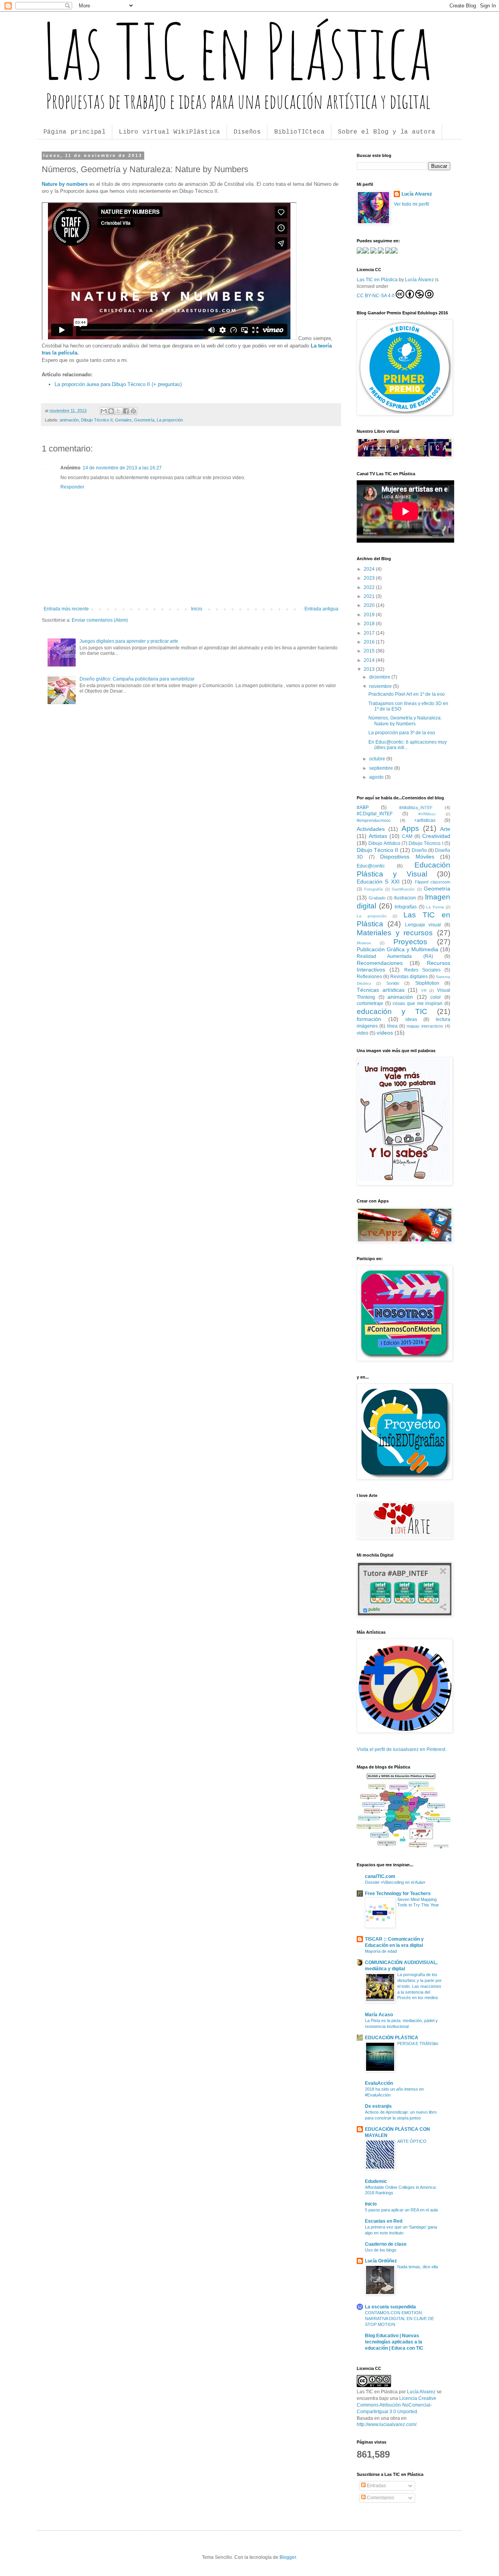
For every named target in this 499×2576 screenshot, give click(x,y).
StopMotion (427, 983)
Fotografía (373, 889)
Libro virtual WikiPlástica (170, 132)
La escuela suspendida (390, 2307)
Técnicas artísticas (381, 990)
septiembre (382, 768)
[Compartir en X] (119, 411)
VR (424, 990)
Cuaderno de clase (386, 2244)
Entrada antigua (321, 609)
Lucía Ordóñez (381, 2261)
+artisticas (425, 820)
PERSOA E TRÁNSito (418, 2044)
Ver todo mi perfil (411, 204)
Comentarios (380, 2498)
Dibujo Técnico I (426, 843)
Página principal (74, 132)
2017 (370, 633)
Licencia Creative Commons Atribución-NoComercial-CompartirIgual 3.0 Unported (396, 2405)
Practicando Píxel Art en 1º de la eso (407, 694)
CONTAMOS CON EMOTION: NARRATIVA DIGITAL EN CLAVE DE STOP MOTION (399, 2319)
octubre (378, 759)
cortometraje (370, 1003)
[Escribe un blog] (111, 411)
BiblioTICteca (299, 132)
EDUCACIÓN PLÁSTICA (392, 2038)
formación (369, 1019)
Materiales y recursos (395, 933)
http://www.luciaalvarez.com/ (387, 2424)
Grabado (377, 898)
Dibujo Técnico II (97, 420)
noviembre (381, 686)
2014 (370, 660)
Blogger (288, 2557)
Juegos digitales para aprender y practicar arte (129, 641)
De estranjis (378, 2106)
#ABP (363, 808)
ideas (411, 1019)
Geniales (123, 420)
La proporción (170, 420)
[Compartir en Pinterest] (133, 411)
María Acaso (379, 2015)
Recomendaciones (380, 963)
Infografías (406, 907)
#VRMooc (427, 814)
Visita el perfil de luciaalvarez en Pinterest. (402, 1749)
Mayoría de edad (381, 1951)
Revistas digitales (409, 977)
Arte (445, 829)
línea (392, 1026)
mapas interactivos (425, 1026)
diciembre (380, 677)
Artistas (378, 836)
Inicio (197, 609)
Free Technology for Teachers (398, 1894)
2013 (370, 669)
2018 (370, 624)
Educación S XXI (378, 882)
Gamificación (403, 889)
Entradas (376, 2486)
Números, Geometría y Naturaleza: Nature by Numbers (405, 721)
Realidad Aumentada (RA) (395, 956)
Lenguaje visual (423, 925)
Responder (72, 487)
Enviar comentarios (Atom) (100, 620)
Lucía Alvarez (417, 194)
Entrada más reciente (66, 609)
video (363, 1033)
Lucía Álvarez (420, 280)
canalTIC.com (380, 1876)
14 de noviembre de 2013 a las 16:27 (122, 468)
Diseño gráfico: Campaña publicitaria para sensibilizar (137, 679)
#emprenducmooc (374, 820)
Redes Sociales (422, 970)
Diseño (419, 850)
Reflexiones (369, 977)
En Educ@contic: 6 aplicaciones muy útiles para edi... (408, 745)
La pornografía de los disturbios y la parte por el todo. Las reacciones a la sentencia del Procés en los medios (419, 1986)
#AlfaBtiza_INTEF (416, 808)
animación (69, 420)
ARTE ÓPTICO (412, 2141)
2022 (370, 587)
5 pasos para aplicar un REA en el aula (401, 2210)
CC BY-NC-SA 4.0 (376, 296)
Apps (410, 828)
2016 (370, 642)
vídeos (385, 1033)
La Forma (435, 907)
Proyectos (410, 942)
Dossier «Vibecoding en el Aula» (395, 1882)
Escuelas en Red (384, 2221)
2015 (370, 651)
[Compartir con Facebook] (126, 411)
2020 (370, 605)
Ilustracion (405, 898)
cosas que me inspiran (418, 1003)
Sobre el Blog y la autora (387, 132)
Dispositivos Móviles (407, 857)
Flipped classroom (433, 882)
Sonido (393, 983)
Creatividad (436, 836)
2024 (370, 569)
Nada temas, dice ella (418, 2267)
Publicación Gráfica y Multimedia (397, 949)
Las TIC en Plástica (377, 280)
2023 (370, 578)
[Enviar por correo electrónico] (104, 411)
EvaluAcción (379, 2083)
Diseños (247, 132)
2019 (370, 615)
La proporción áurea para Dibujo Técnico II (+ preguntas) (118, 384)
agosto (377, 777)
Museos (364, 943)
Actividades (371, 829)
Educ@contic (371, 866)
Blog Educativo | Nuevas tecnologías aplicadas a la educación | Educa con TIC (394, 2342)
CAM (407, 836)
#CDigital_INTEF (375, 814)
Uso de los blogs (381, 2250)
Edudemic (376, 2181)
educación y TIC (392, 1011)
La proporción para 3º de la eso (402, 733)
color (436, 997)
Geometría (144, 420)
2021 (370, 596)
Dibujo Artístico (384, 843)
